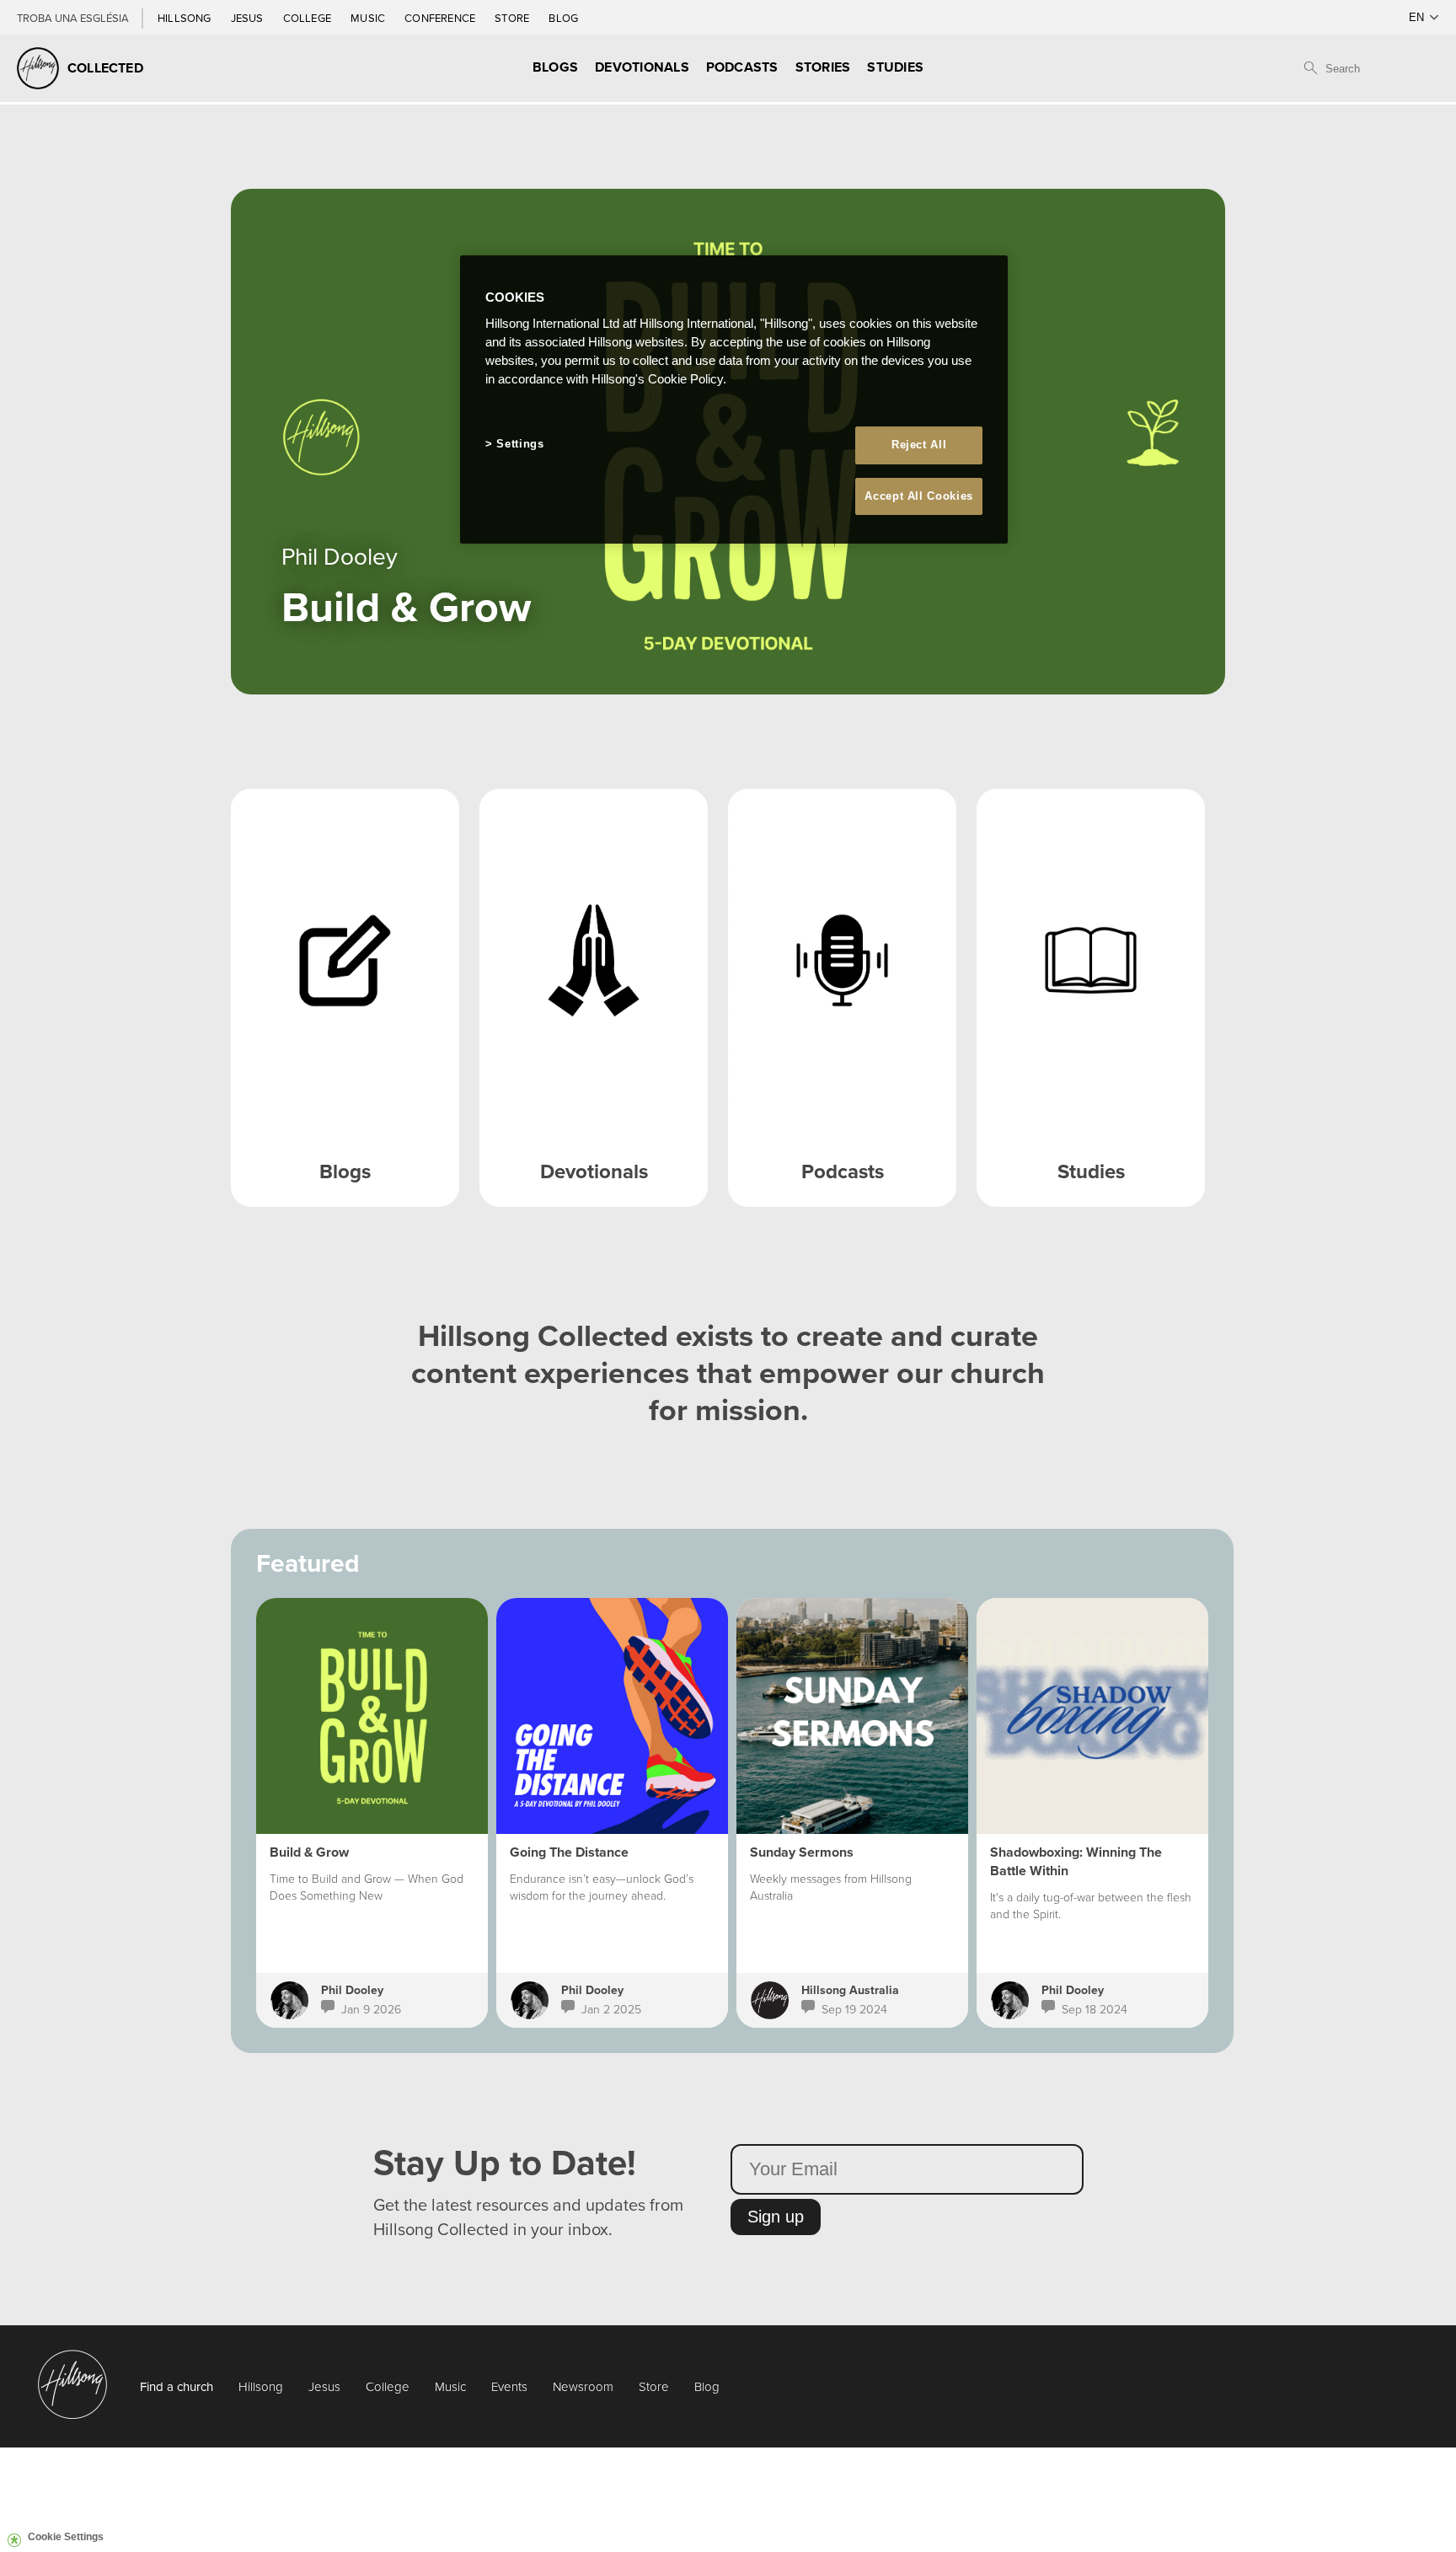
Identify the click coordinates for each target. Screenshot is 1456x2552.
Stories (823, 67)
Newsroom (583, 2386)
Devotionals (642, 67)
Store (513, 18)
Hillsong (186, 18)
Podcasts (742, 67)
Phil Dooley (352, 1990)
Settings (520, 444)
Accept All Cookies (919, 496)
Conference (441, 18)
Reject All (919, 445)
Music (369, 18)
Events (509, 2386)
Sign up (776, 2217)
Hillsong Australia (850, 1990)
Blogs (555, 67)
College (308, 18)
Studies (895, 67)
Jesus (249, 18)
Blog (563, 18)
